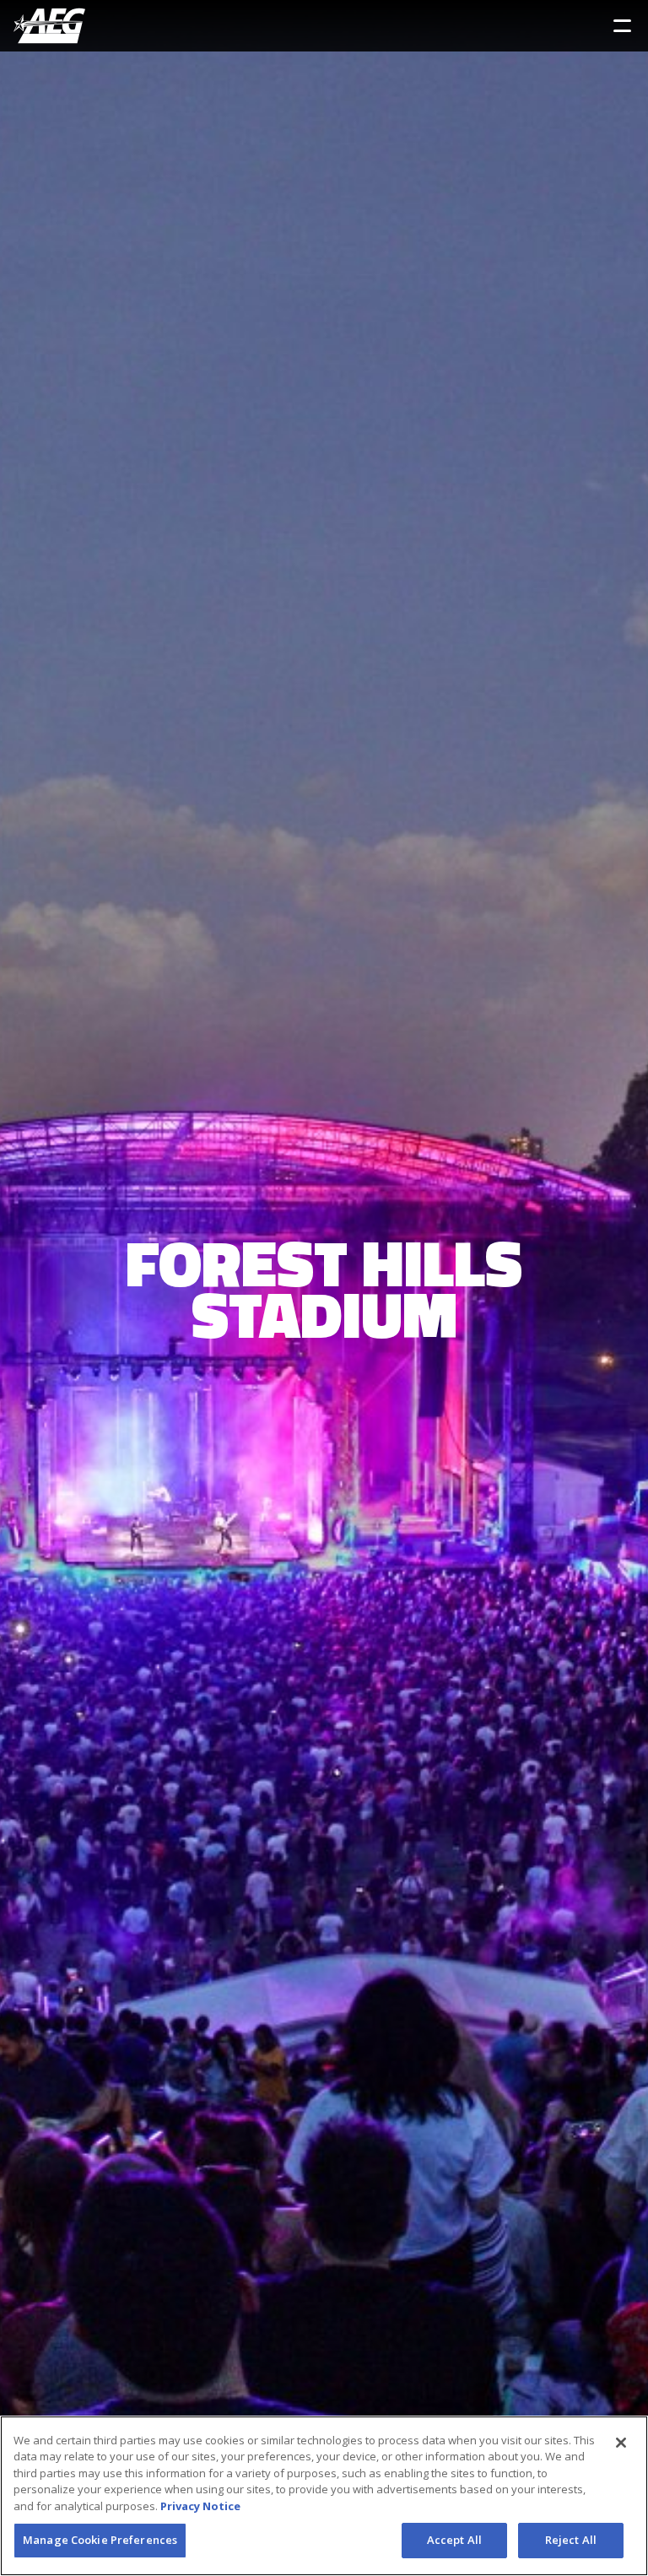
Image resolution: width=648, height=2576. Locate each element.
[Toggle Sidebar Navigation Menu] (622, 26)
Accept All (454, 2540)
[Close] (621, 2443)
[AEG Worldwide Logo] (49, 26)
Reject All (571, 2540)
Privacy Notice (200, 2506)
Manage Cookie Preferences (100, 2540)
